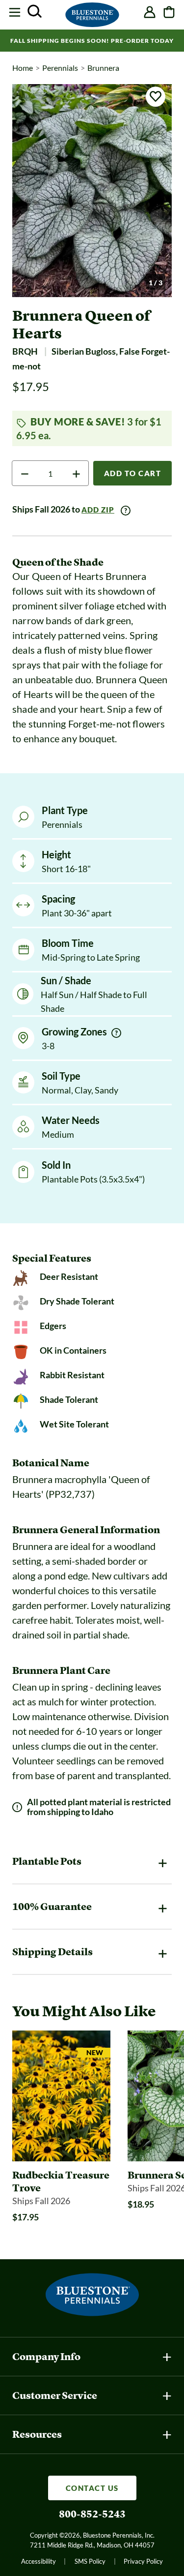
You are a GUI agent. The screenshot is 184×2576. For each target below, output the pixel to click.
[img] (116, 1033)
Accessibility (39, 2561)
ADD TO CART (133, 473)
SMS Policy (90, 2561)
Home (23, 68)
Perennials (60, 68)
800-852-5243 (92, 2514)
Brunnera (103, 68)
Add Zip (98, 510)
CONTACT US (92, 2488)
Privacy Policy (143, 2561)
